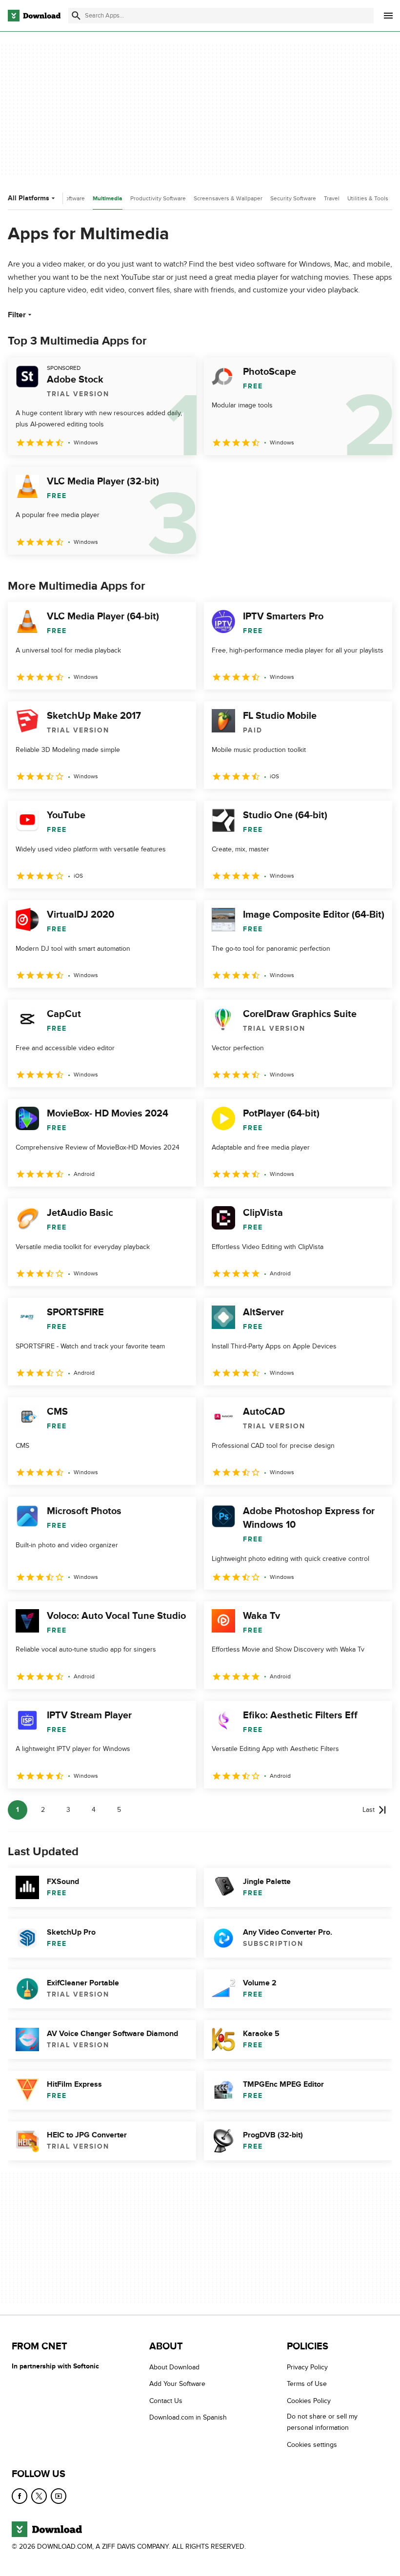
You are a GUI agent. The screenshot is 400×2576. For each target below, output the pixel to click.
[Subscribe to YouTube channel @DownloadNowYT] (59, 2496)
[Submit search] (76, 16)
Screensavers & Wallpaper (228, 198)
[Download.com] (34, 16)
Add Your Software (177, 2384)
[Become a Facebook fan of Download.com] (20, 2496)
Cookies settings (312, 2445)
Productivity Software (158, 198)
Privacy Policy (307, 2367)
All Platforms (29, 198)
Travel (332, 198)
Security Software (293, 198)
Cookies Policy (309, 2401)
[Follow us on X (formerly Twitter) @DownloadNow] (39, 2496)
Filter (17, 315)
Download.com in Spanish (188, 2417)
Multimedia (108, 199)
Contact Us (166, 2401)
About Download (174, 2367)
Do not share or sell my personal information (322, 2422)
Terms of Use (307, 2384)
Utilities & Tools (368, 198)
